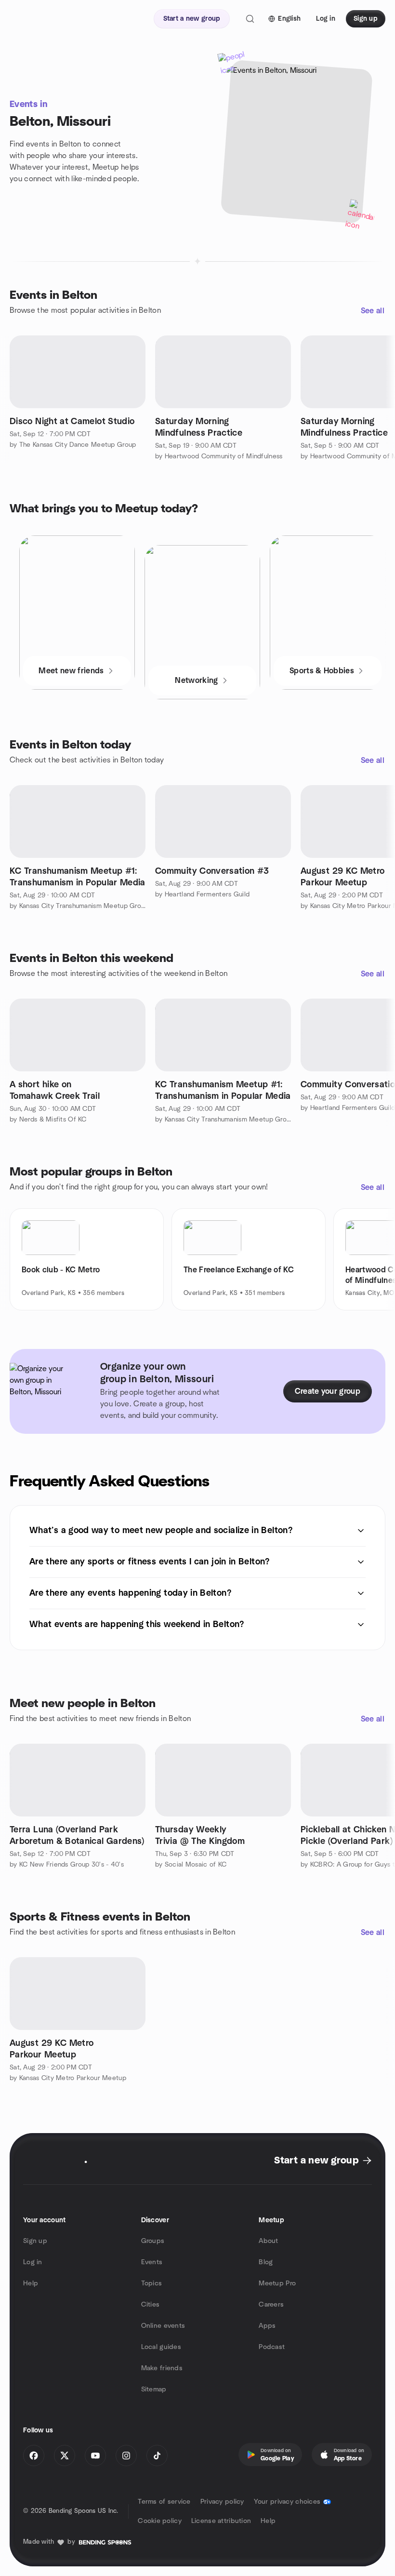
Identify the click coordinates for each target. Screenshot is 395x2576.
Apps (267, 2326)
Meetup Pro (277, 2283)
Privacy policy (222, 2502)
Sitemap (154, 2389)
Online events (163, 2326)
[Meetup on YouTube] (95, 2456)
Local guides (161, 2347)
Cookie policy (160, 2521)
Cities (151, 2305)
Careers (271, 2305)
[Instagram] (126, 2456)
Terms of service (164, 2502)
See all (373, 311)
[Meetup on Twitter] (65, 2456)
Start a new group (316, 2161)
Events (152, 2262)
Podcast (272, 2347)
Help (31, 2283)
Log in (33, 2262)
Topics (152, 2283)
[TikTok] (157, 2456)
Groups (153, 2241)
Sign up (35, 2241)
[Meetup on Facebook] (34, 2456)
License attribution (221, 2521)
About (268, 2241)
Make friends (162, 2368)
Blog (266, 2262)
